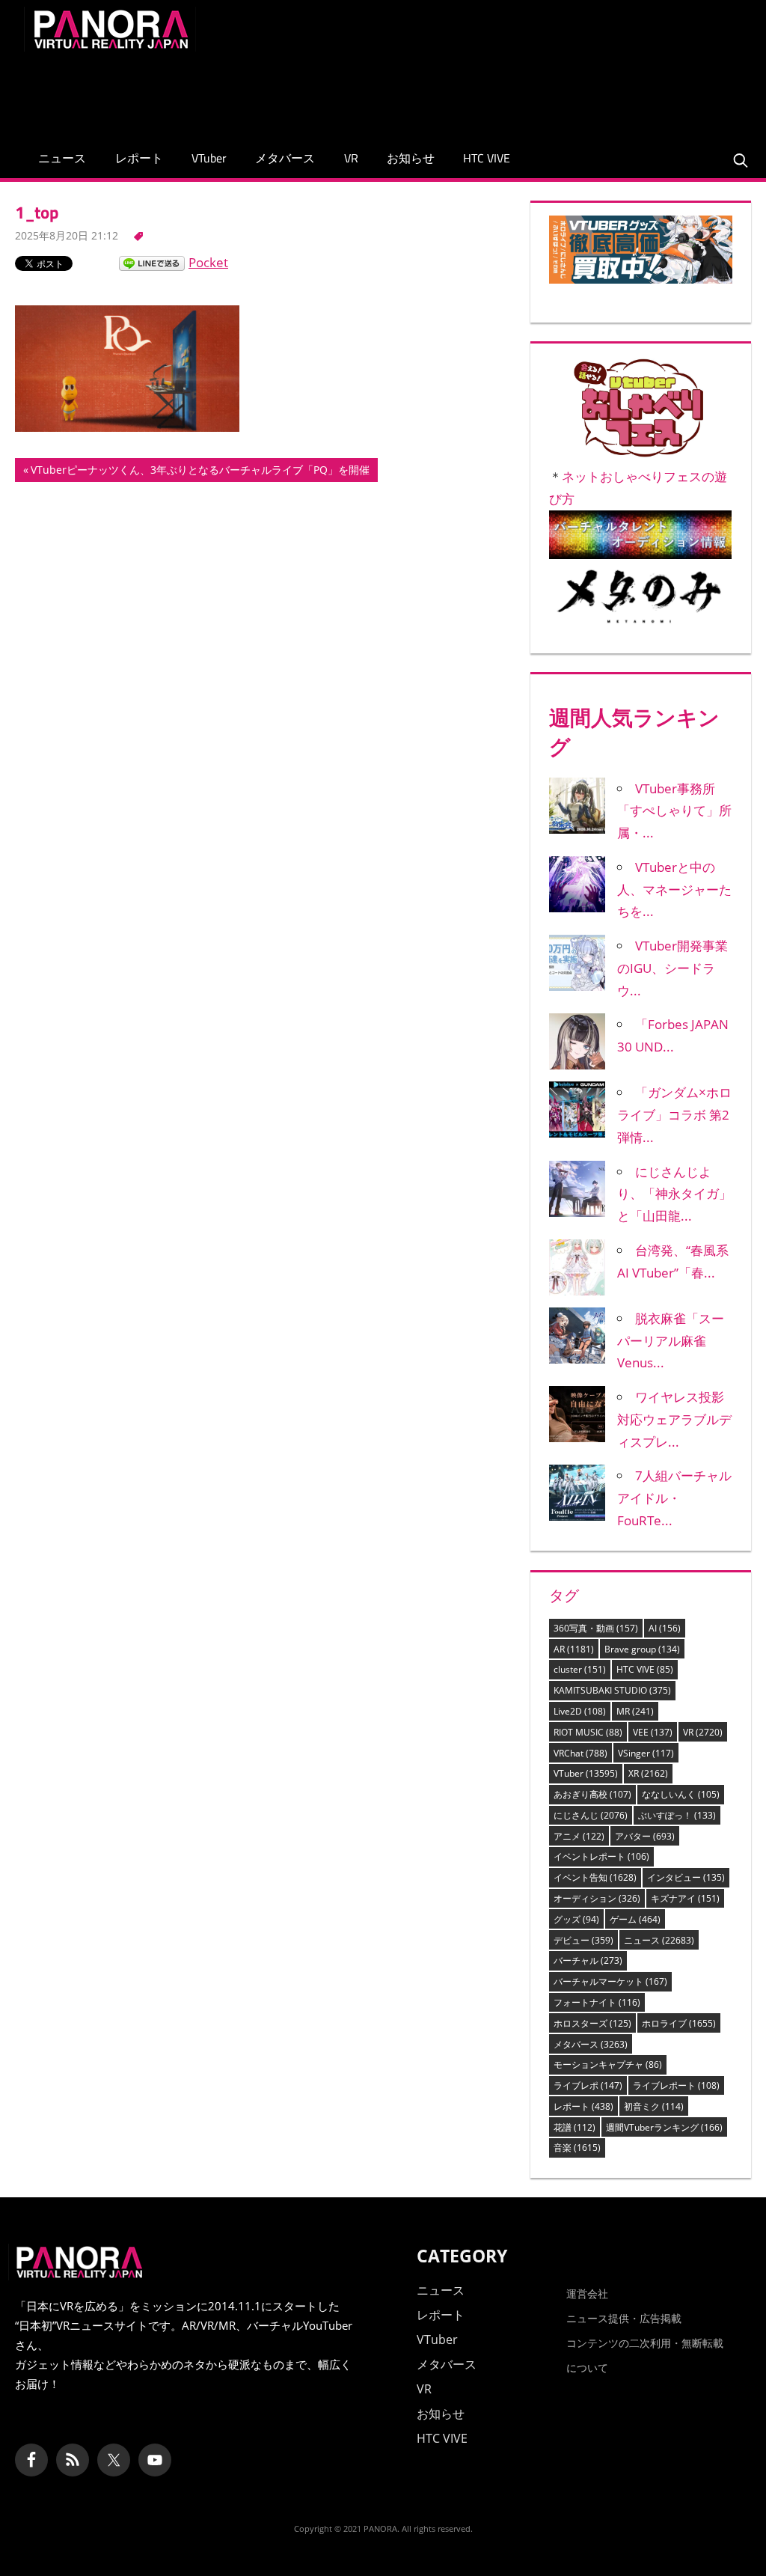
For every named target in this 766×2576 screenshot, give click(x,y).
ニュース (62, 158)
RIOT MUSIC (588, 1732)
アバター (645, 1836)
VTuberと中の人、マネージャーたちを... (674, 889)
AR (574, 1649)
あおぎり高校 (592, 1794)
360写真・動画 (596, 1628)
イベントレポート (601, 1856)
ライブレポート (676, 2085)
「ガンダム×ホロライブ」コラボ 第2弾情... (674, 1115)
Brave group (642, 1649)
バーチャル (588, 1960)
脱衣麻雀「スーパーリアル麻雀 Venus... (671, 1341)
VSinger (646, 1753)
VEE (653, 1732)
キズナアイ (685, 1898)
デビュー (583, 1940)
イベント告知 (595, 1877)
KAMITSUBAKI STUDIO (612, 1690)
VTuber (209, 158)
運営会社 (587, 2293)
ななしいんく (681, 1794)
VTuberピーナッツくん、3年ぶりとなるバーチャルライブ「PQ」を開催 (200, 472)
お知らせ (411, 158)
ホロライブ (679, 2023)
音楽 (577, 2148)
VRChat (580, 1753)
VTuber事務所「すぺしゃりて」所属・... (674, 811)
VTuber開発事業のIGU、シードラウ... (672, 968)
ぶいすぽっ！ (677, 1815)
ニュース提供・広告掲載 (624, 2318)
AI (665, 1628)
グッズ (576, 1919)
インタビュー (686, 1877)
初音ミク (654, 2106)
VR (351, 158)
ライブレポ (588, 2085)
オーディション (597, 1898)
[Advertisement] (470, 91)
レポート (139, 158)
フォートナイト (597, 2002)
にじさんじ (591, 1815)
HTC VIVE (487, 158)
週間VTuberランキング (664, 2127)
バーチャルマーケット (610, 1981)
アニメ (579, 1836)
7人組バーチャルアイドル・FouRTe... (674, 1498)
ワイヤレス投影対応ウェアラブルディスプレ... (674, 1419)
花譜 (574, 2127)
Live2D (580, 1711)
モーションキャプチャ (608, 2064)
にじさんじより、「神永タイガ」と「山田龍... (674, 1194)
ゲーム (635, 1919)
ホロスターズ (592, 2023)
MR (635, 1711)
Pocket (208, 262)
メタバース (285, 158)
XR (648, 1773)
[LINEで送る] (152, 262)
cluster (580, 1669)
